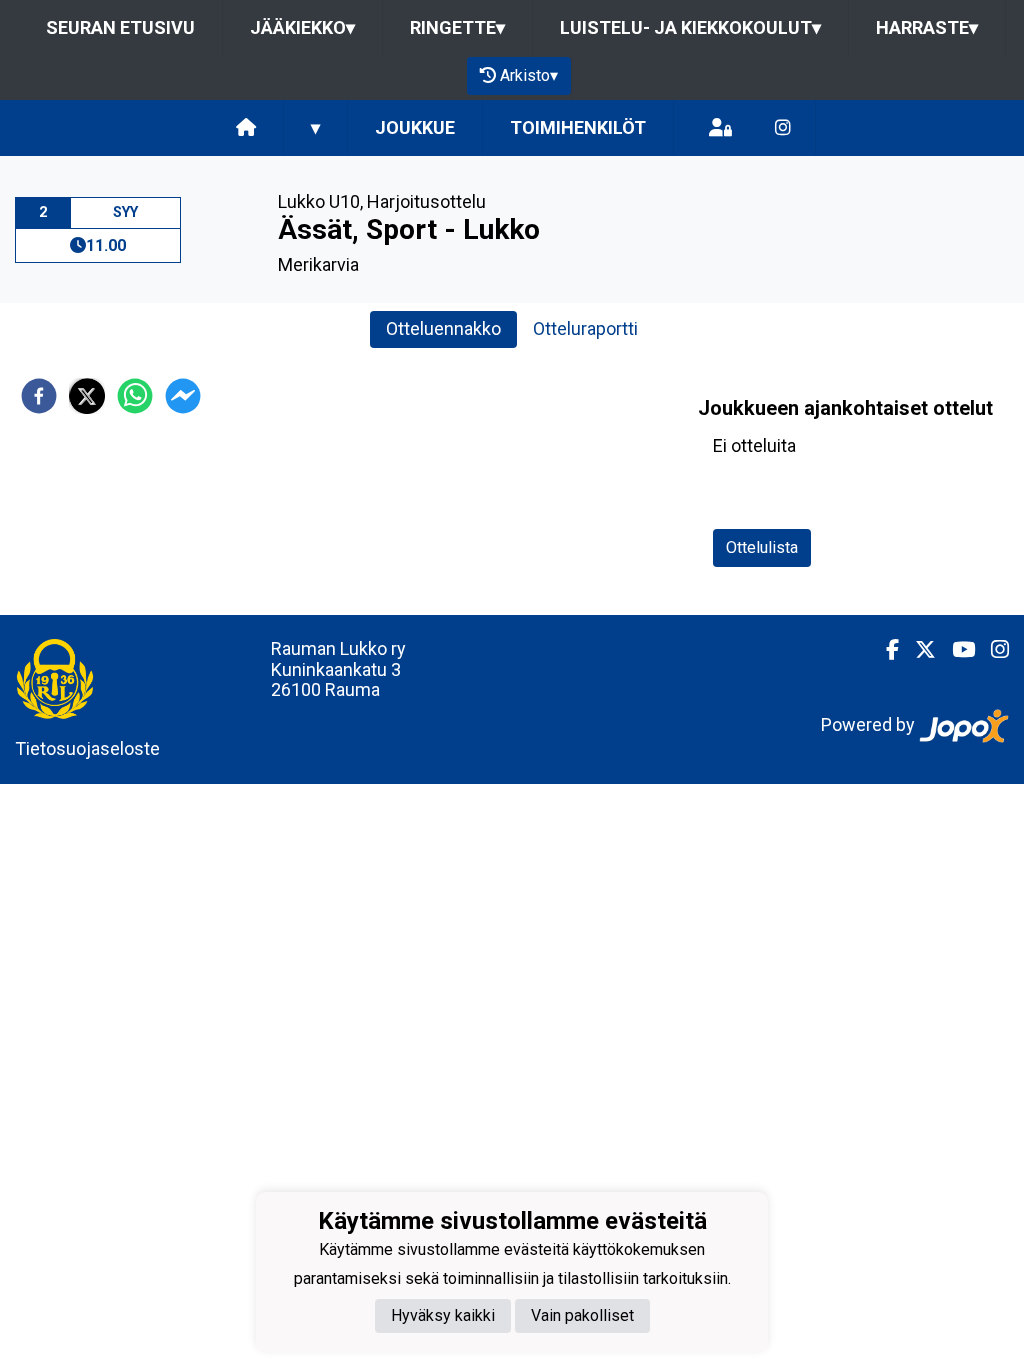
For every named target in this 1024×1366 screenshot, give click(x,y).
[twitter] (87, 396)
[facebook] (39, 396)
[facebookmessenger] (183, 396)
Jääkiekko (302, 27)
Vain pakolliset (582, 1315)
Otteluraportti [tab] (585, 328)
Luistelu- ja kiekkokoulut (690, 27)
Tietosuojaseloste (87, 748)
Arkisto (529, 75)
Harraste (927, 27)
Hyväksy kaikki (443, 1315)
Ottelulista (762, 547)
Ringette (457, 27)
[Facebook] (884, 650)
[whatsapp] (135, 396)
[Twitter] (917, 650)
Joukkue (415, 127)
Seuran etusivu (120, 27)
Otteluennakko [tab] (443, 328)
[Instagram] (783, 128)
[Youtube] (955, 650)
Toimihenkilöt (578, 127)
